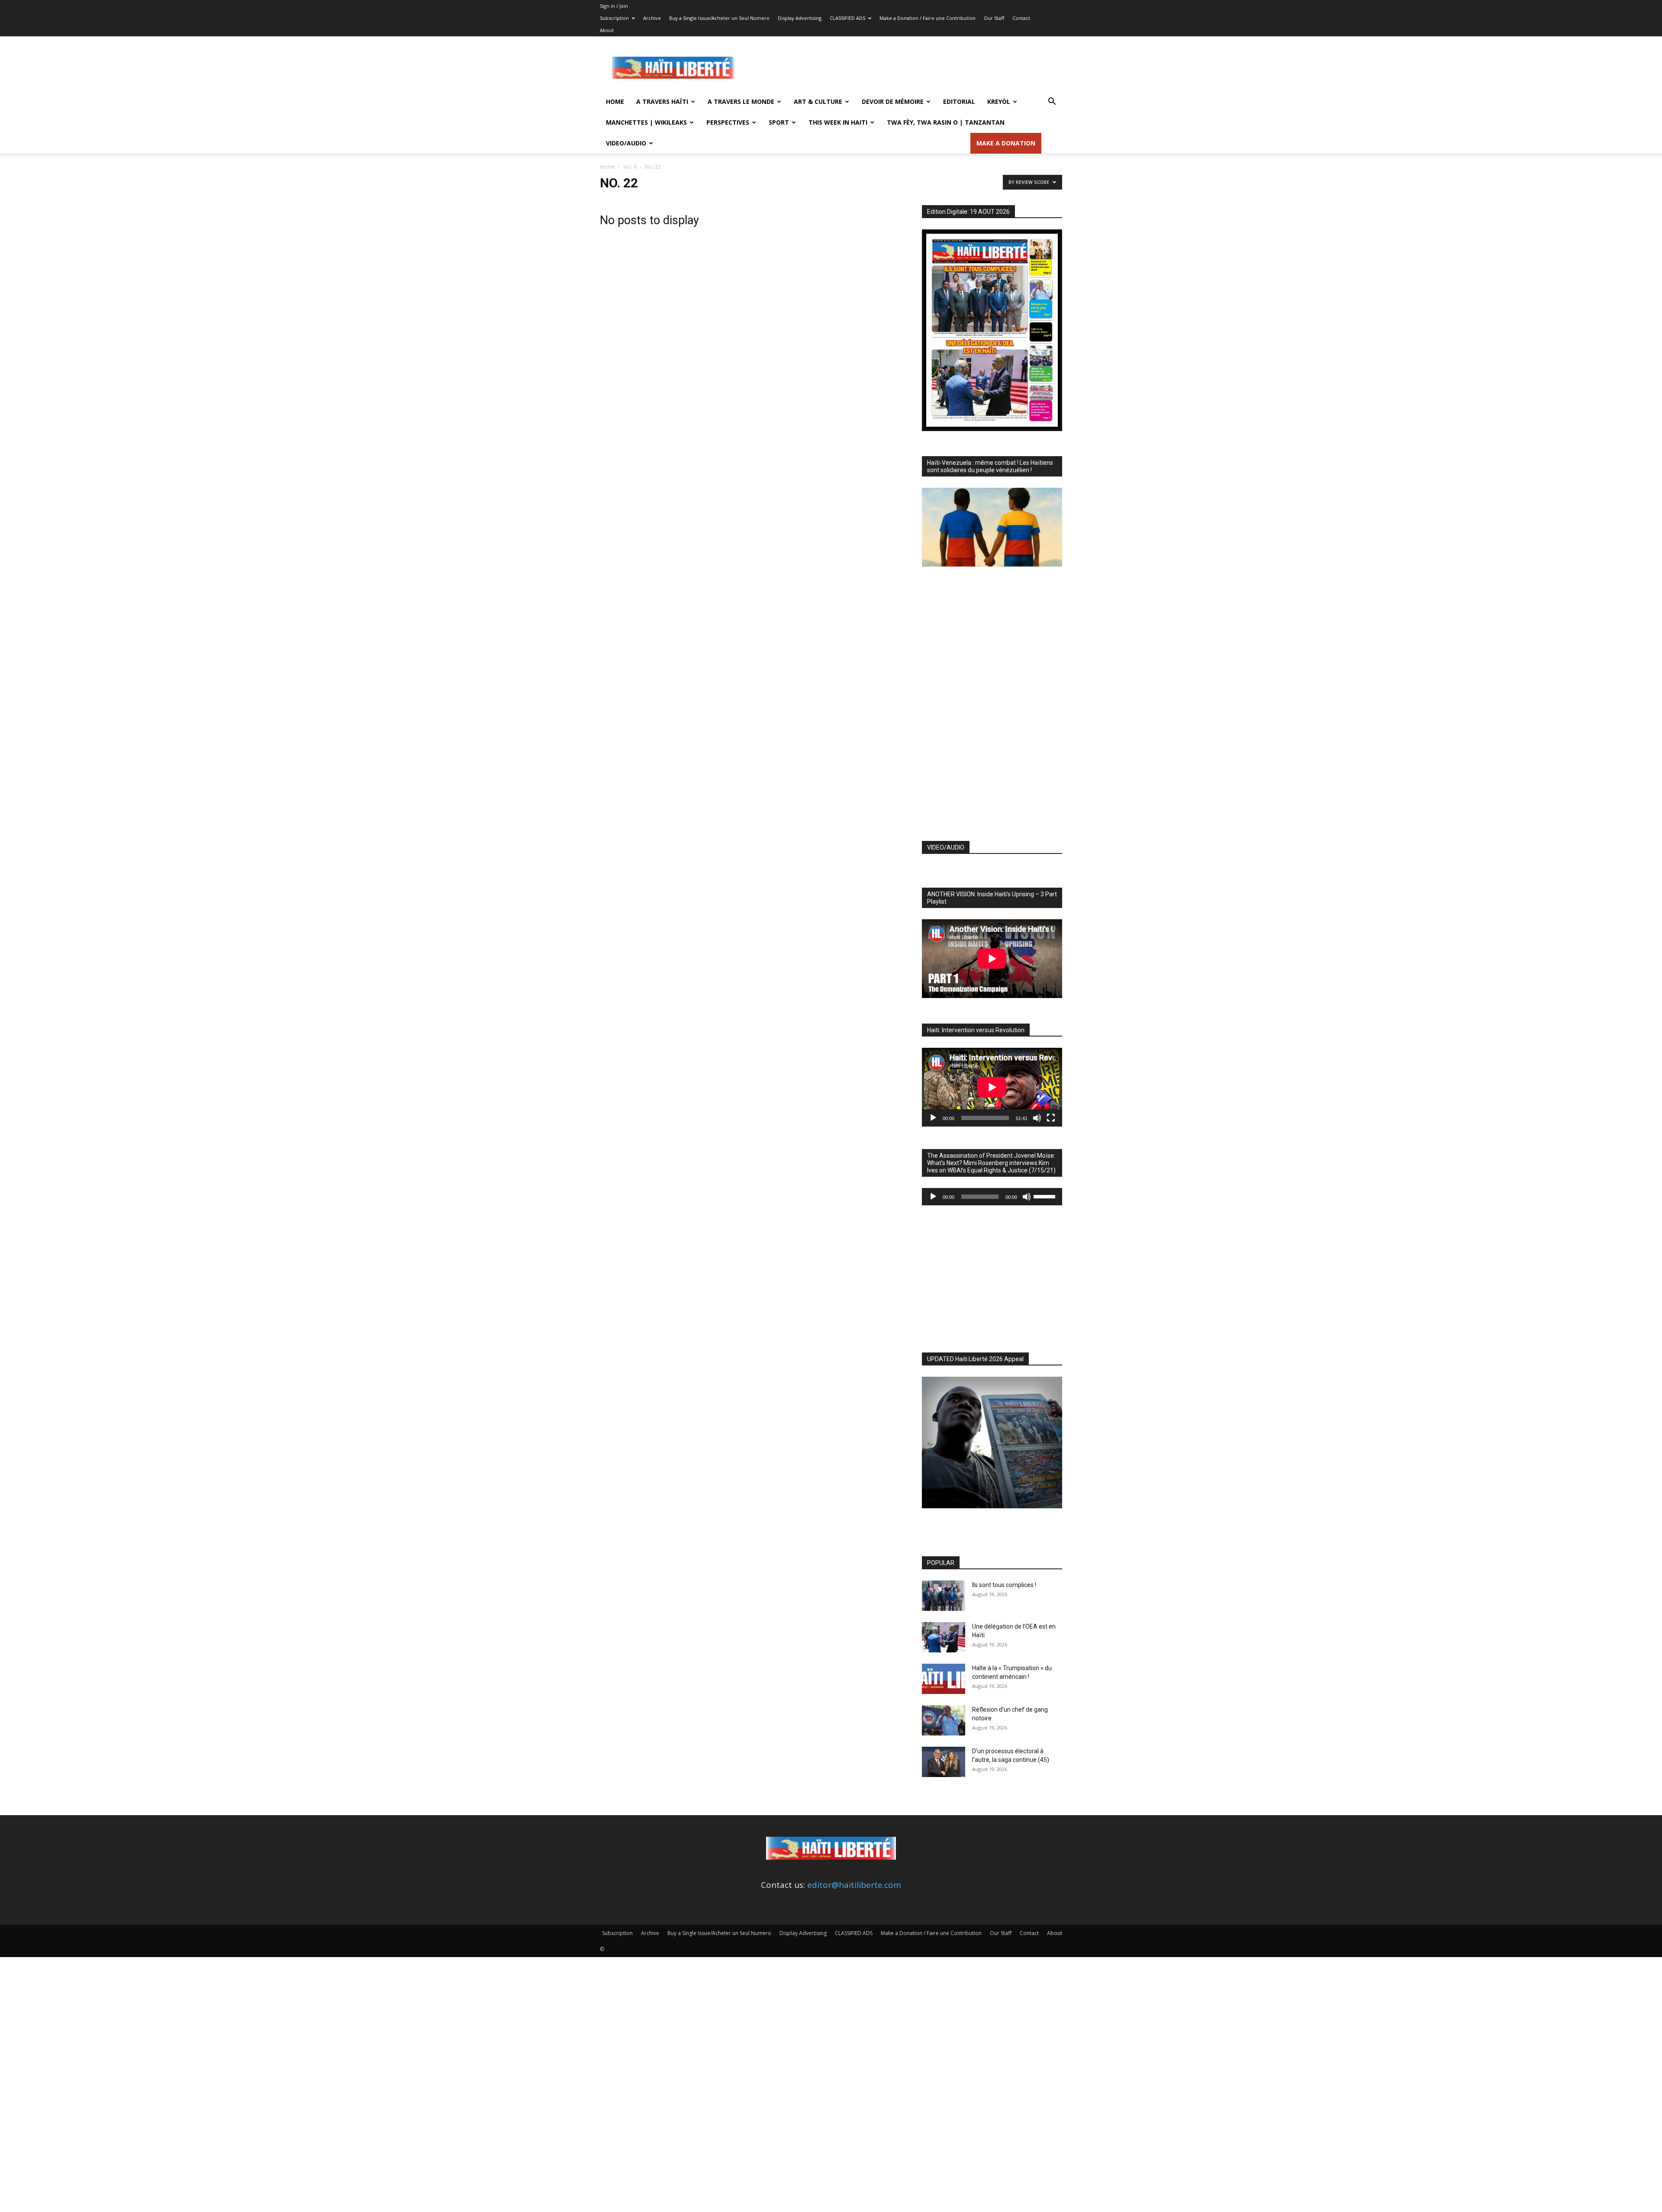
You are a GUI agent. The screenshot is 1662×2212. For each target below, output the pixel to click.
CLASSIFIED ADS (847, 18)
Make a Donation (1006, 143)
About (607, 30)
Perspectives (728, 122)
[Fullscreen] (1051, 1118)
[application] (992, 1087)
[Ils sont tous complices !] (944, 1596)
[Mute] (1037, 1118)
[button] (1052, 102)
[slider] (1046, 1196)
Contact (1021, 18)
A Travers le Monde (741, 101)
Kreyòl (999, 101)
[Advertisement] (905, 68)
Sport (779, 122)
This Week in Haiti (838, 122)
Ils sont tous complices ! (1004, 1585)
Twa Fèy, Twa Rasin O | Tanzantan (946, 122)
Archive (652, 18)
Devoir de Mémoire (893, 101)
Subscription (614, 18)
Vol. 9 (630, 167)
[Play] (933, 1118)
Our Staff (994, 18)
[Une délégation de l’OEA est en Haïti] (944, 1637)
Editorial (959, 101)
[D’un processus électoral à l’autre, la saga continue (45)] (944, 1762)
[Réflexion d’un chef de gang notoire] (944, 1720)
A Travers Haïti (662, 101)
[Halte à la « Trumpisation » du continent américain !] (944, 1679)
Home (615, 101)
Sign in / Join (614, 6)
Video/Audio (626, 143)
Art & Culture (818, 101)
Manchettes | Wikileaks (646, 122)
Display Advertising (800, 18)
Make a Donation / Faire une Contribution (928, 18)
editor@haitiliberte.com (854, 1885)
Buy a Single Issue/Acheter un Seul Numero (719, 18)
